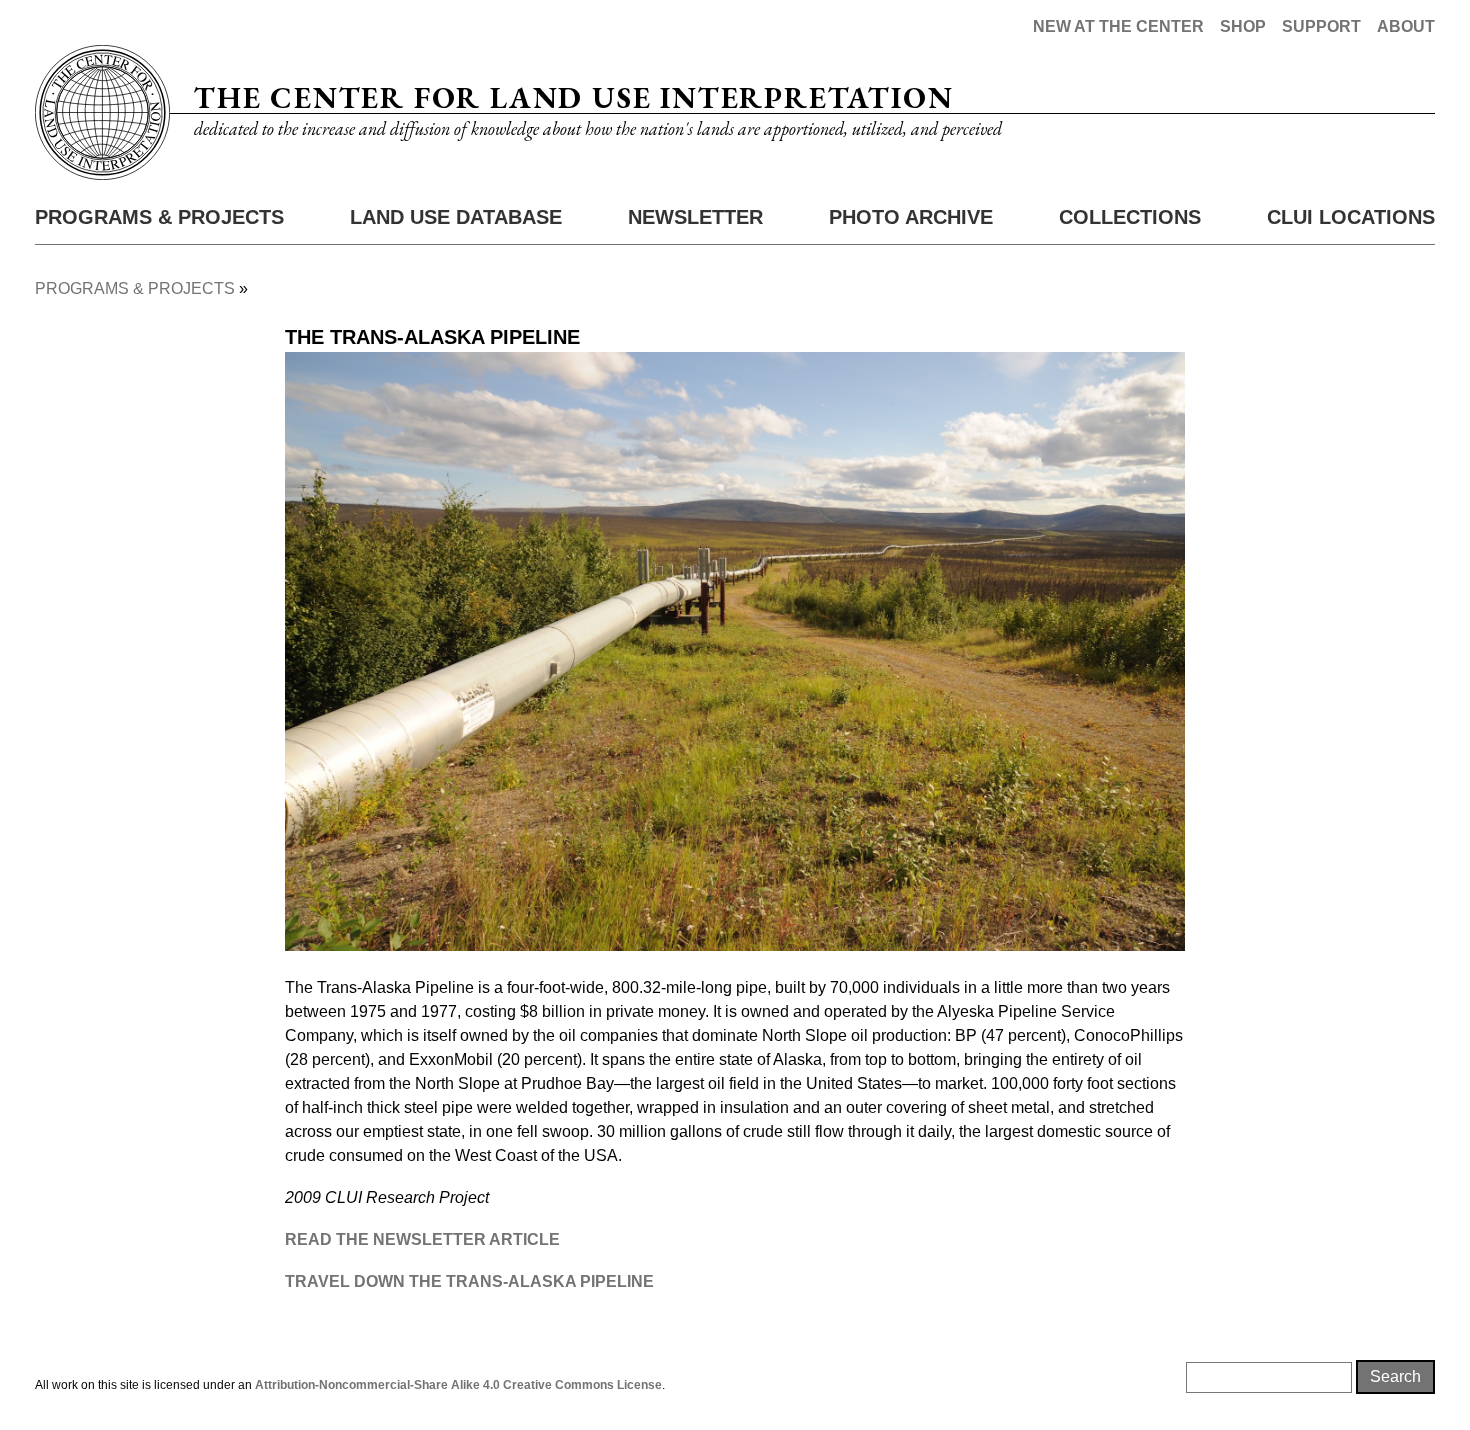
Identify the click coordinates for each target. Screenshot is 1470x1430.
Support (1321, 26)
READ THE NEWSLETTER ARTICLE (422, 1239)
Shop (1243, 26)
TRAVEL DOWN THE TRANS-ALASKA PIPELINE (469, 1281)
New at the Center (1118, 26)
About (1406, 26)
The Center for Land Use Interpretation (573, 97)
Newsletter (695, 217)
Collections (1130, 217)
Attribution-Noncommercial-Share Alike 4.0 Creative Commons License (458, 1385)
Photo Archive (911, 217)
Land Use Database (456, 217)
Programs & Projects (159, 217)
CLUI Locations (1351, 217)
